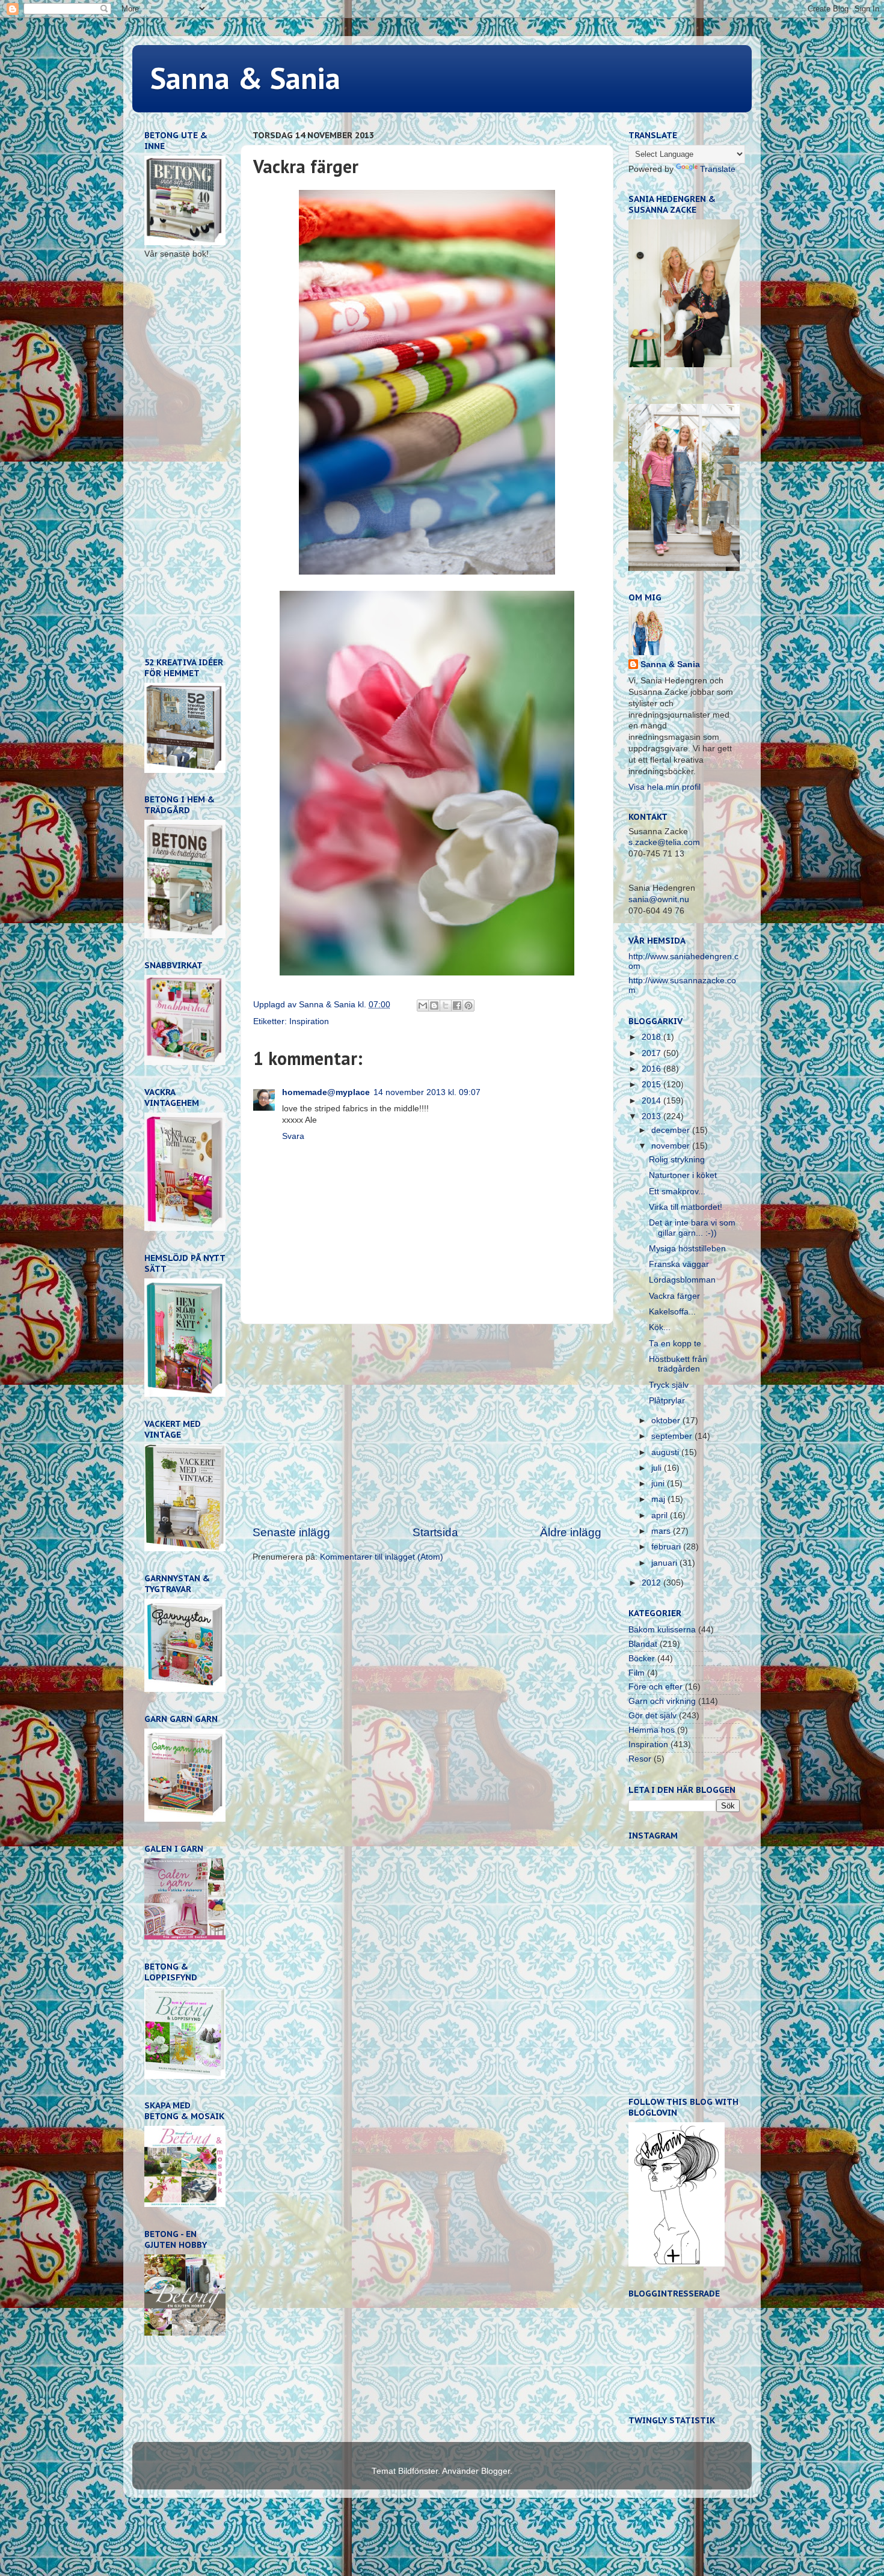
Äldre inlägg (571, 1532)
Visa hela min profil (665, 787)
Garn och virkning (662, 1701)
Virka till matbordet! (686, 1207)
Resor (640, 1759)
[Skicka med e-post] (423, 1006)
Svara (293, 1136)
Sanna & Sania (245, 78)
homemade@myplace (326, 1092)
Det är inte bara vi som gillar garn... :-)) (692, 1228)
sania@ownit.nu (659, 899)
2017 (652, 1053)
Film (637, 1673)
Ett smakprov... (677, 1192)
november (672, 1146)
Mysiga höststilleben (687, 1249)
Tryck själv (669, 1385)
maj (659, 1499)
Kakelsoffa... (672, 1312)
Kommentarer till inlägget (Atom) (382, 1557)
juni (659, 1484)
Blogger (496, 2471)
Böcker (642, 1659)
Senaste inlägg (291, 1532)
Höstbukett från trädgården (678, 1364)
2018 (652, 1037)
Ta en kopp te (675, 1344)
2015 (652, 1085)
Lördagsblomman (682, 1280)
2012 (652, 1583)
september (673, 1436)
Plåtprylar (667, 1401)
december (672, 1130)
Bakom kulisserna (662, 1630)
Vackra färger (674, 1296)
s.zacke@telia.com (664, 842)
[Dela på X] (446, 1006)
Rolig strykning (677, 1160)
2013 (652, 1116)
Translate (718, 169)
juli (658, 1468)
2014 (652, 1101)
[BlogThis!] (434, 1006)
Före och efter (655, 1687)
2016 (652, 1069)
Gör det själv (652, 1716)
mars (662, 1531)
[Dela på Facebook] (457, 1006)
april (661, 1515)
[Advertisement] (427, 1424)
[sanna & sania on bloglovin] (677, 2264)
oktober (667, 1421)
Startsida (435, 1532)
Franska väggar (679, 1264)
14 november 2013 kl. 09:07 (427, 1092)
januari (665, 1563)
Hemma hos (652, 1730)
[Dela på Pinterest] (468, 1006)
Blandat (643, 1644)
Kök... (660, 1327)
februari (667, 1547)
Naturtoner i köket (683, 1175)
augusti (666, 1452)
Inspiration (309, 1021)
